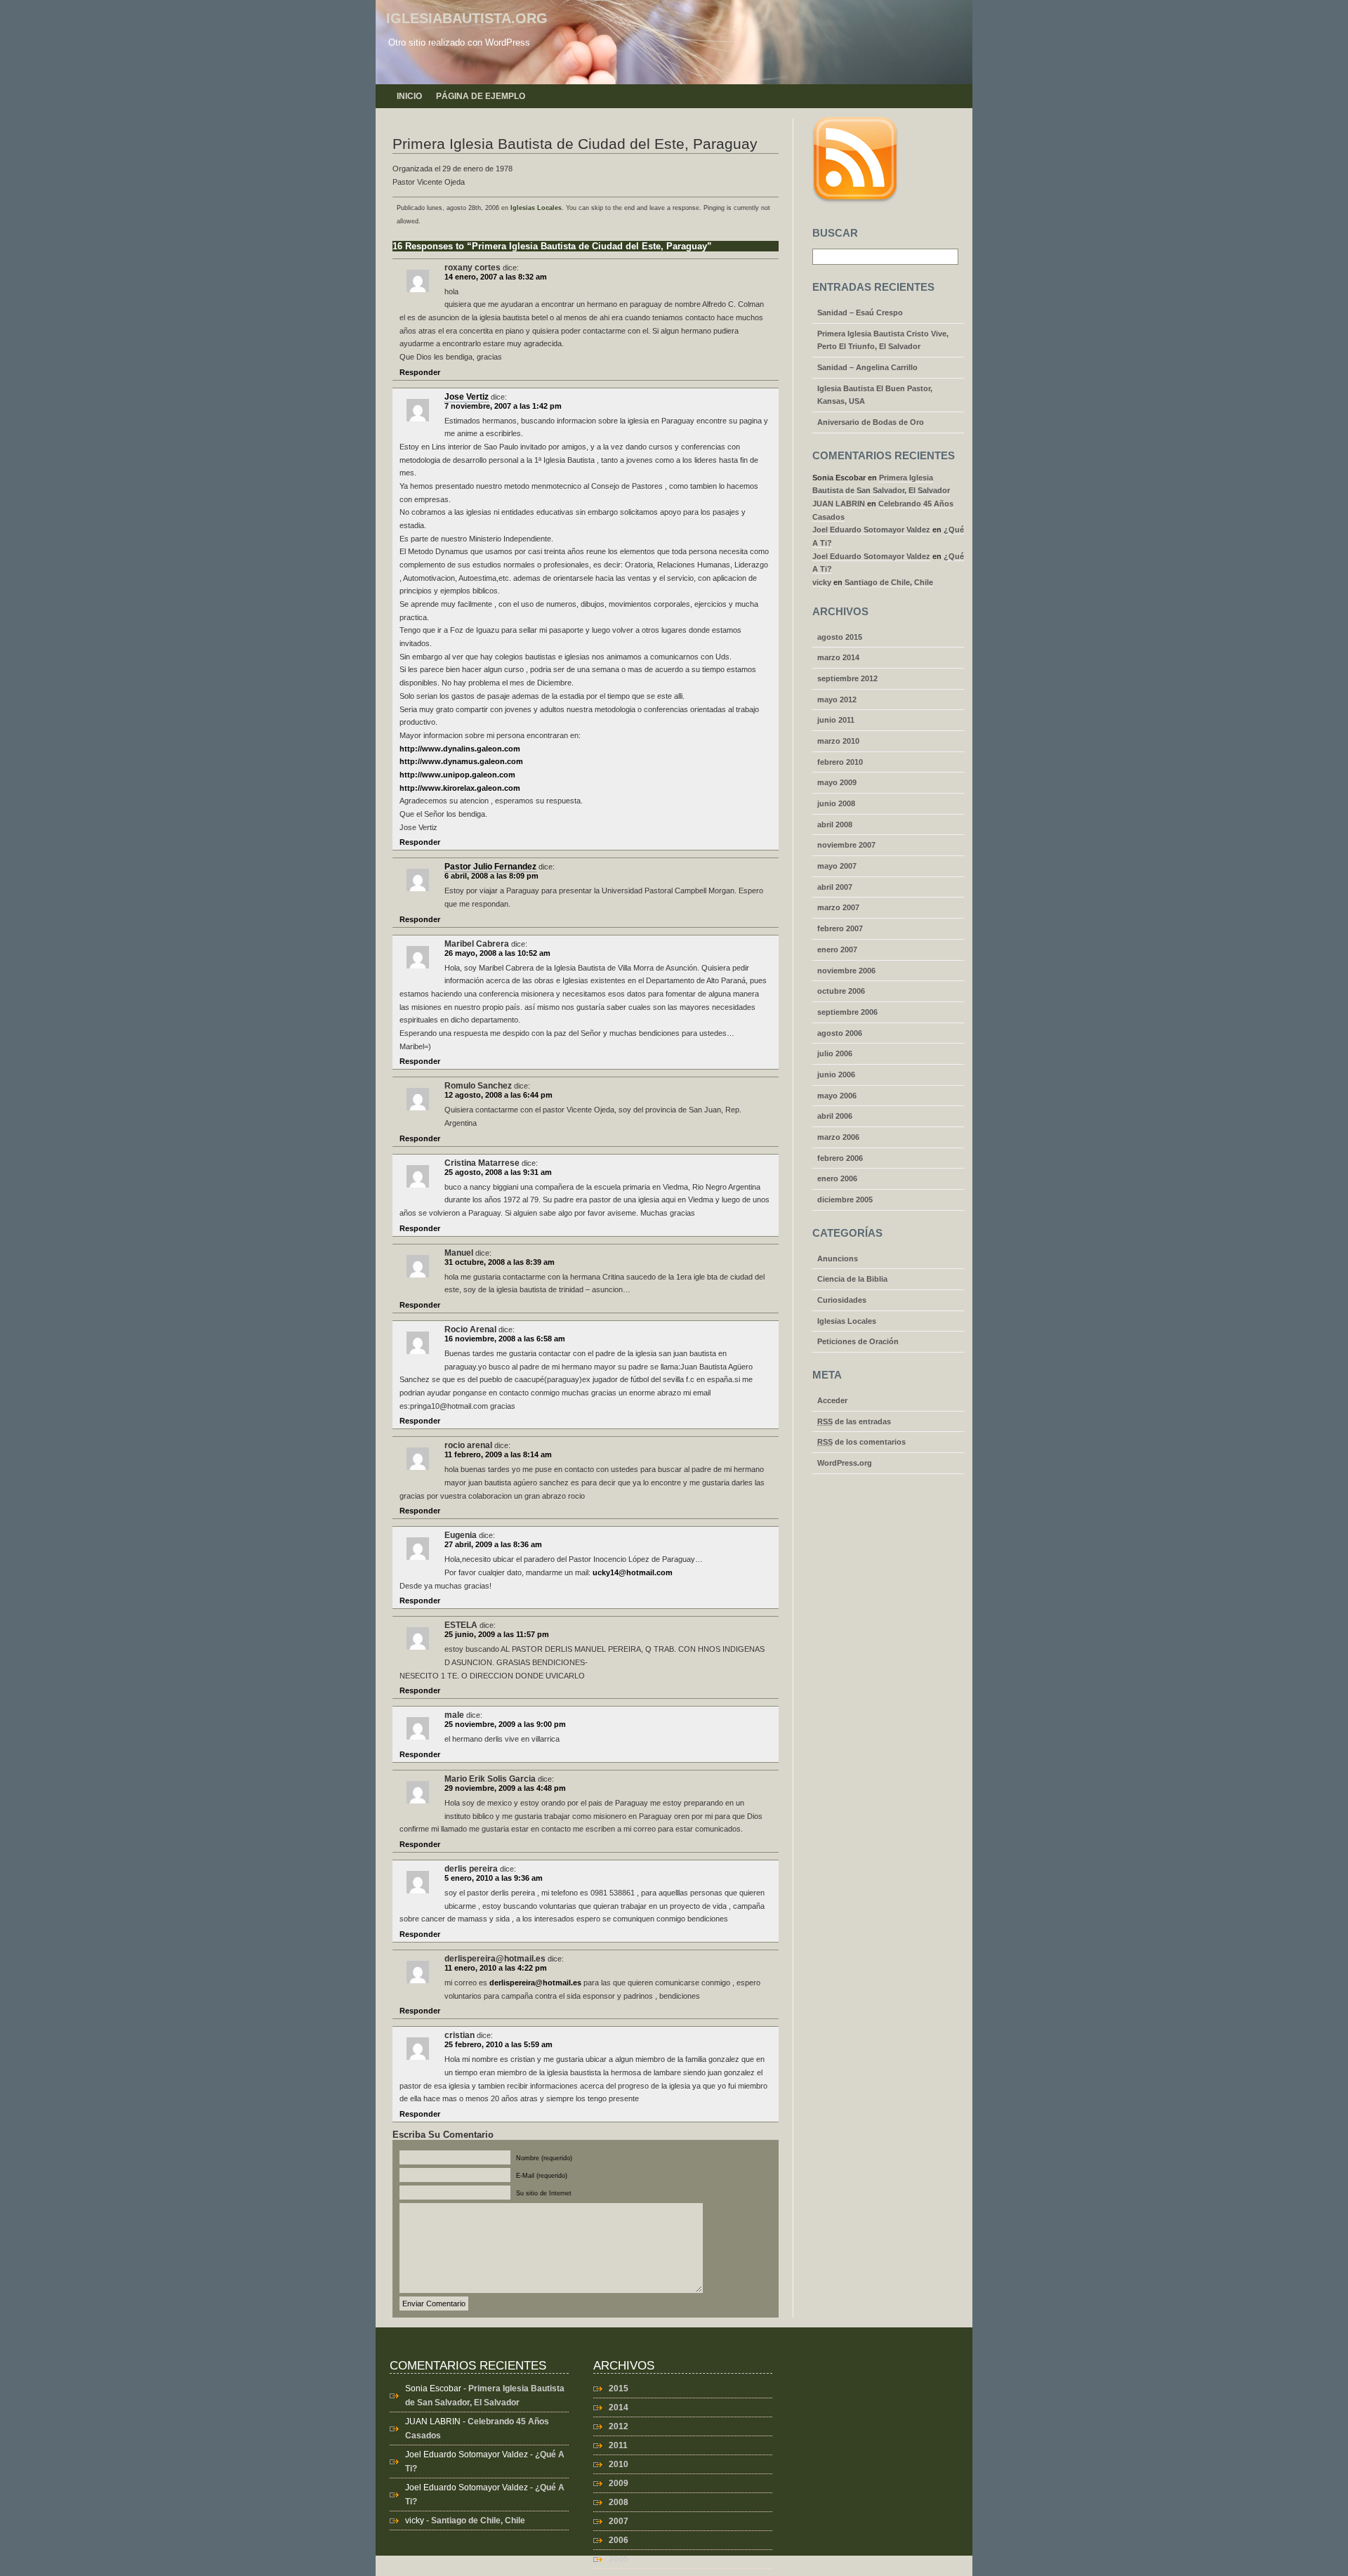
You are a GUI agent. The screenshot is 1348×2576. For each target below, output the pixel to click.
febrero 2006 (840, 1158)
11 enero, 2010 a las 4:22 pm (496, 1968)
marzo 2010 (838, 741)
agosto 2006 (840, 1033)
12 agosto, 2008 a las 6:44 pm (498, 1095)
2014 (619, 2407)
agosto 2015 (840, 637)
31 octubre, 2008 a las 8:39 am (500, 1262)
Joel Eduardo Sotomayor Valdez (871, 530)
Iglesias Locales (536, 208)
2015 (619, 2388)
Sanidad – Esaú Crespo (860, 313)
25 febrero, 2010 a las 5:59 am (498, 2044)
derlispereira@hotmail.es (535, 1983)
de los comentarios (861, 1442)
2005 (619, 2559)
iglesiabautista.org (467, 18)
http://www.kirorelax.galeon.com (460, 788)
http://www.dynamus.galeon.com (461, 761)
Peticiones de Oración (858, 1341)
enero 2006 (837, 1178)
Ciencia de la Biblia (852, 1279)
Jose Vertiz (467, 397)
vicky (822, 582)
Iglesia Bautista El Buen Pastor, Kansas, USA (875, 395)
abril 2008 (835, 824)
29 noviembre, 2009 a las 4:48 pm (505, 1788)
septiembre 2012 (847, 678)
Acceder (832, 1400)
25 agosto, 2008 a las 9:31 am (498, 1172)
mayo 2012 (837, 699)
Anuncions (838, 1259)
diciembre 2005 (845, 1200)
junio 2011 (836, 720)
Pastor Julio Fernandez (490, 867)
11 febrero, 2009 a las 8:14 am (498, 1454)
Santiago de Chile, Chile (889, 582)
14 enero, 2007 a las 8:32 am (496, 277)
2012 (619, 2426)
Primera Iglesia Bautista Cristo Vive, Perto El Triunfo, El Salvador (883, 340)
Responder (420, 372)
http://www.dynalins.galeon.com (460, 749)
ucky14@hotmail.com (633, 1572)
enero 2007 (837, 949)
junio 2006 (836, 1075)
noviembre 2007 (846, 845)
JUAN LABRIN (839, 504)
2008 (619, 2502)
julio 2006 (835, 1053)
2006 (619, 2540)
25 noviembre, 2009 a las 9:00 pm (505, 1724)
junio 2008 (836, 803)
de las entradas (854, 1421)
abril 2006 (835, 1116)
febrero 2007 (840, 928)
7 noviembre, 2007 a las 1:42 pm (503, 406)
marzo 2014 (838, 657)
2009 (619, 2483)
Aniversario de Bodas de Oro (871, 422)
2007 (619, 2521)
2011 (618, 2445)
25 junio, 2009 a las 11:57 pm (497, 1634)
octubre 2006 (841, 991)
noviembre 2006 (846, 971)
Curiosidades (842, 1300)
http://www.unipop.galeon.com (457, 775)
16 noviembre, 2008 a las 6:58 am (505, 1339)
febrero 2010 (840, 762)
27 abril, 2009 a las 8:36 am (493, 1544)
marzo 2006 (838, 1137)
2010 (619, 2464)
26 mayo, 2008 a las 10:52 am (497, 953)
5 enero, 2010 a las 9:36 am (494, 1878)
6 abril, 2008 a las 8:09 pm (491, 876)
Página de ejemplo (481, 96)
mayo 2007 (837, 866)
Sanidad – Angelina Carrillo (867, 367)
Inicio (409, 96)
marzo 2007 (838, 907)
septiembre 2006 (847, 1012)
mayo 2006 (837, 1096)
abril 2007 (835, 887)
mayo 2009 (837, 782)
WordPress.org (845, 1463)
